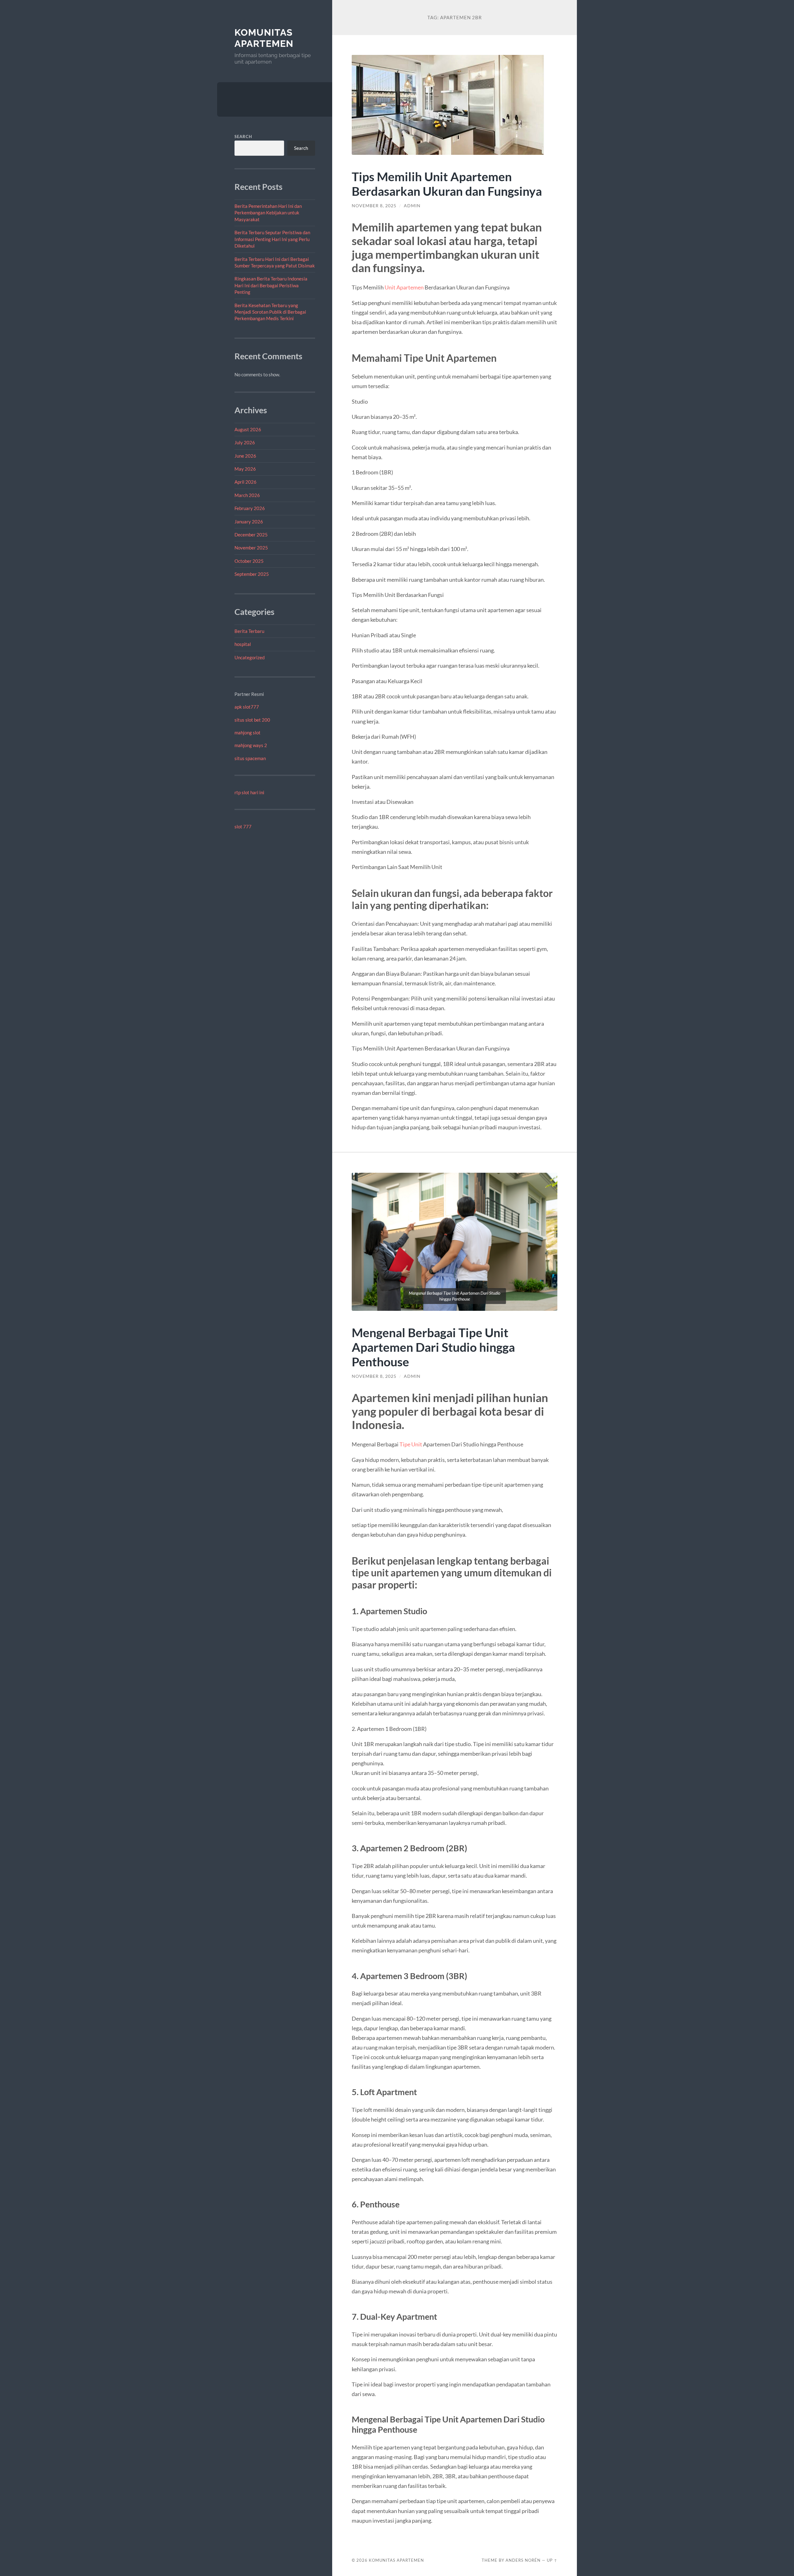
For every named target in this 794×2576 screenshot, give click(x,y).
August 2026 (248, 429)
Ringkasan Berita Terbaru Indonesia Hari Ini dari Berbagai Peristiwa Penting (271, 285)
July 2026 (245, 442)
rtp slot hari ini (249, 792)
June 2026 (245, 456)
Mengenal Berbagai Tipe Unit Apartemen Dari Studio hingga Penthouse (433, 1347)
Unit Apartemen (404, 287)
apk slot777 (247, 707)
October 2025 (249, 561)
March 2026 (247, 495)
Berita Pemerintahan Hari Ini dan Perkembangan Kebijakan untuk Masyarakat (268, 213)
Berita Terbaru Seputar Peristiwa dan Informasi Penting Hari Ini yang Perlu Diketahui (272, 239)
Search (243, 137)
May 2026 (245, 469)
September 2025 (252, 574)
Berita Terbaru (249, 631)
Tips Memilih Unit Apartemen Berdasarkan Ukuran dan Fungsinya (447, 184)
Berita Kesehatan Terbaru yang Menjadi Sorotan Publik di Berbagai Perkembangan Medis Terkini (270, 312)
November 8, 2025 (374, 206)
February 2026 (250, 508)
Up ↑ (552, 2560)
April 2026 (245, 482)
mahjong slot (248, 732)
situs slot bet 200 (252, 720)
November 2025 (251, 548)
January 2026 (249, 522)
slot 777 (243, 827)
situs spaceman (250, 758)
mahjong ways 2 (251, 745)
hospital (243, 644)
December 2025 (251, 535)
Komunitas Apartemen (264, 38)
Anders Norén (523, 2560)
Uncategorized (250, 657)
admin (412, 206)
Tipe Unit (410, 1444)
